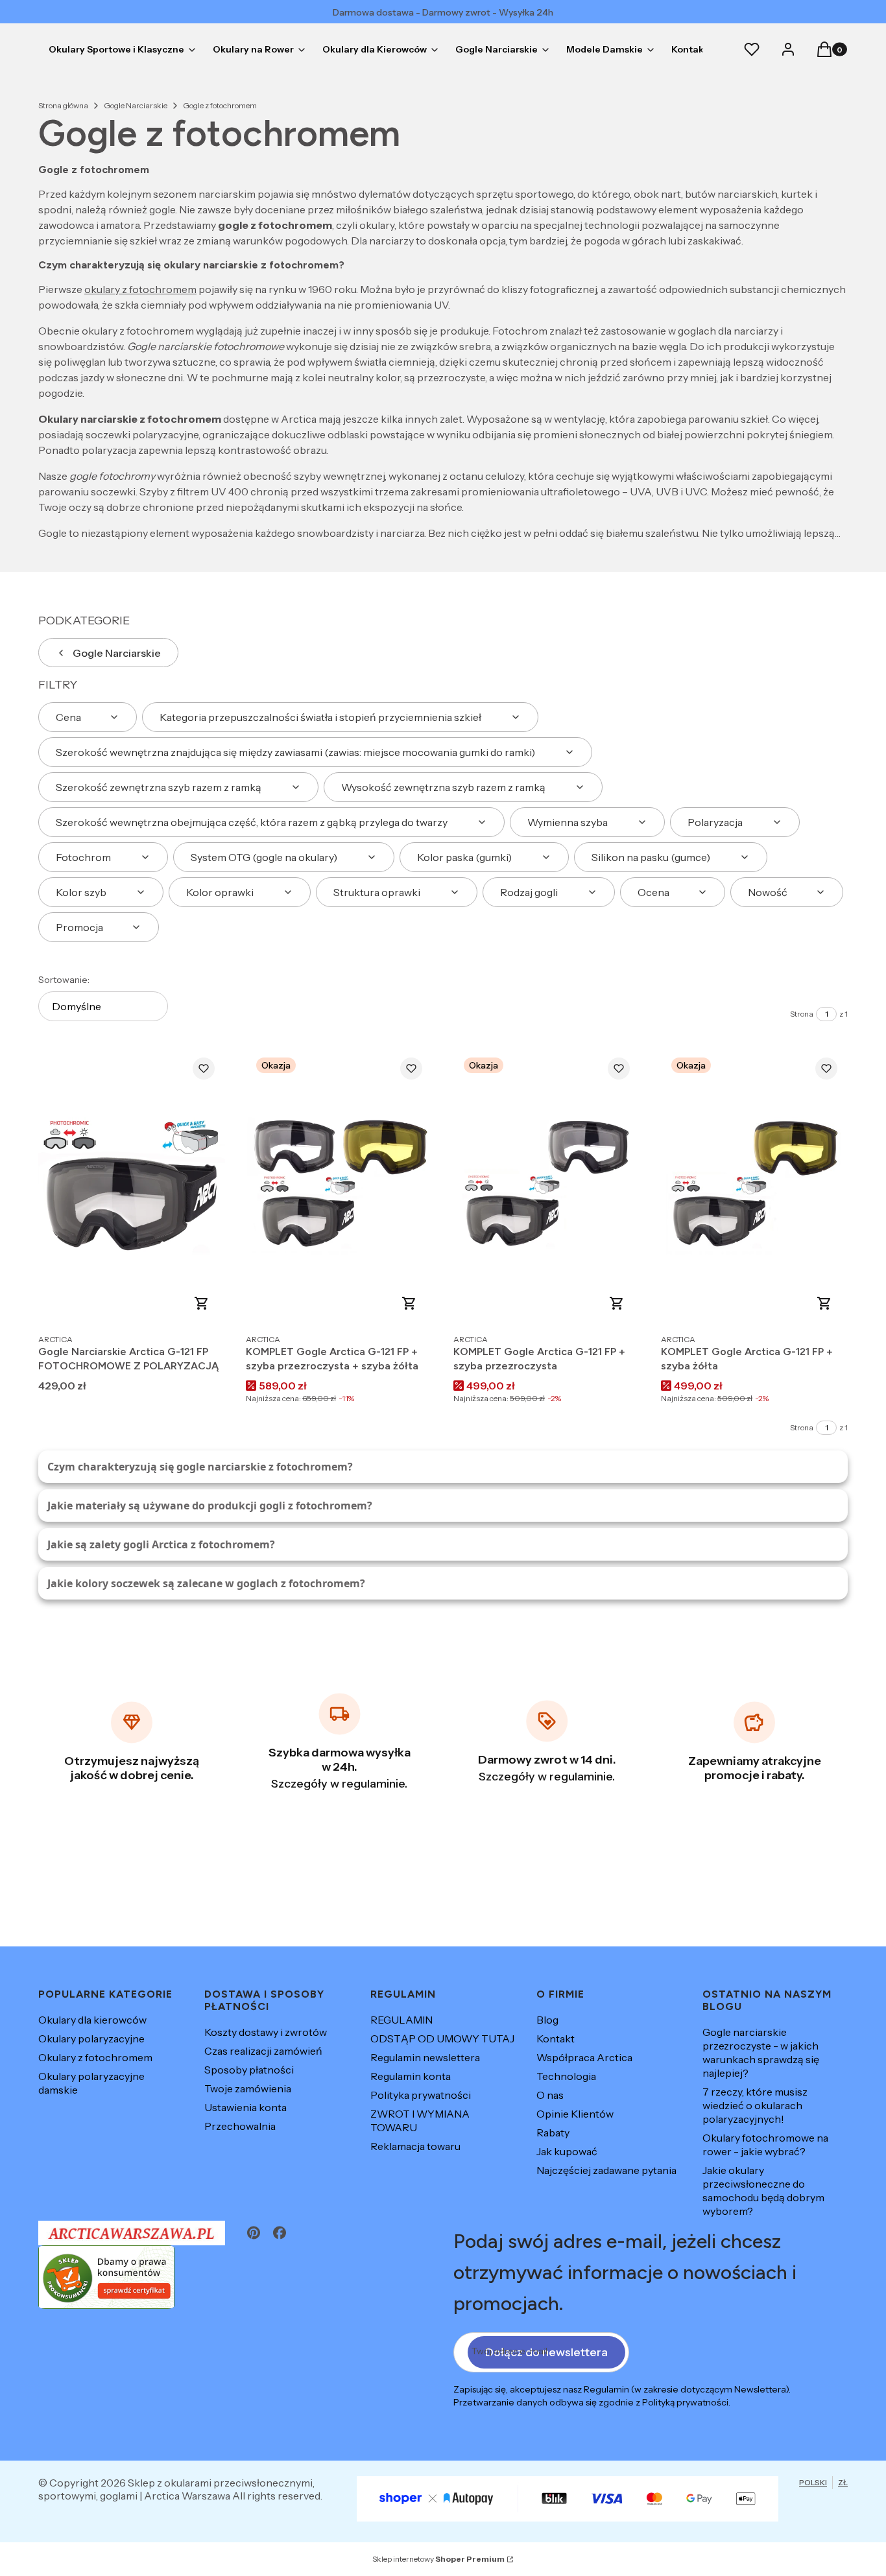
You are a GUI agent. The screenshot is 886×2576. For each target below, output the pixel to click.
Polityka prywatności (421, 2095)
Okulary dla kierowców (92, 2020)
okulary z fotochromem (140, 289)
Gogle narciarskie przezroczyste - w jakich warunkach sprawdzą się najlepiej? (761, 2052)
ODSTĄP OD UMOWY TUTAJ (442, 2038)
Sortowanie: (64, 980)
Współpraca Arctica (584, 2057)
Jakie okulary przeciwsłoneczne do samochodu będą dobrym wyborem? (763, 2191)
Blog (547, 2020)
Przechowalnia (240, 2126)
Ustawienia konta (245, 2107)
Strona (802, 1014)
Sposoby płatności (249, 2070)
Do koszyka (202, 1303)
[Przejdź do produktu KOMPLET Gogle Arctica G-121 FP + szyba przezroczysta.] (547, 1187)
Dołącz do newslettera (546, 2352)
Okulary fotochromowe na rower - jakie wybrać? (765, 2145)
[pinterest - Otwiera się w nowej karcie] (254, 2233)
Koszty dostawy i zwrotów (266, 2032)
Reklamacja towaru (415, 2146)
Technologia (566, 2076)
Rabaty (553, 2133)
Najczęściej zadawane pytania (606, 2170)
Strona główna (63, 105)
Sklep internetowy (438, 2559)
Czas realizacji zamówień (263, 2051)
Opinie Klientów (575, 2114)
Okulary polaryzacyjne (91, 2038)
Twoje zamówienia (248, 2088)
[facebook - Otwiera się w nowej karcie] (280, 2233)
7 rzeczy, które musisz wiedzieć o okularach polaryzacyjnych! (755, 2105)
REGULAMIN (401, 2020)
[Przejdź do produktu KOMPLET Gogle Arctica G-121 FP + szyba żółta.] (754, 1187)
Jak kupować (567, 2151)
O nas (550, 2095)
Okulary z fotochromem (95, 2057)
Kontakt (556, 2038)
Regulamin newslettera (425, 2057)
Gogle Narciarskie (136, 105)
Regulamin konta (411, 2076)
